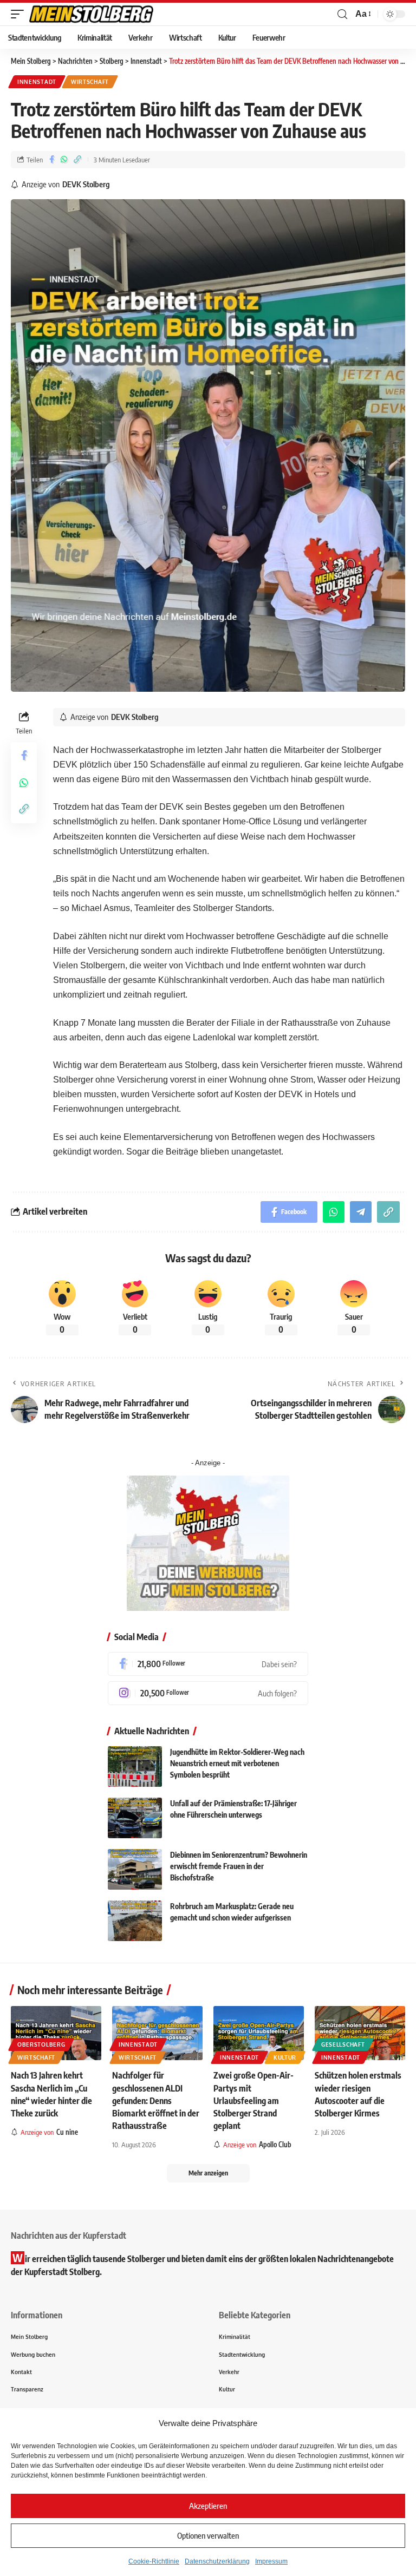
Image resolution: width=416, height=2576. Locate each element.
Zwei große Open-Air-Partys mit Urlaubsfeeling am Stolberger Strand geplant (253, 2100)
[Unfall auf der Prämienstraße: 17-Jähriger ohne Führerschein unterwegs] (135, 1818)
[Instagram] (208, 1693)
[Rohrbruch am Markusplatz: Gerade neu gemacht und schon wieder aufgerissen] (135, 1921)
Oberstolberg (41, 2044)
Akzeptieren (208, 2506)
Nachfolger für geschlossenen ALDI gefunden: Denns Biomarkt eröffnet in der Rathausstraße (156, 2100)
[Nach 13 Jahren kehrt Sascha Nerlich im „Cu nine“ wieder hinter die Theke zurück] (56, 2033)
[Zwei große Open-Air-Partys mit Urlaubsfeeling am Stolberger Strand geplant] (259, 2033)
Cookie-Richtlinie (154, 2561)
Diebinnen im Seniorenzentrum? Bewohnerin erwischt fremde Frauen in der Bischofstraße (239, 1866)
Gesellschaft (343, 2044)
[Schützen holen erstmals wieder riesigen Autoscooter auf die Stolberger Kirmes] (360, 2033)
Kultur (285, 2057)
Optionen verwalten (208, 2535)
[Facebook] (208, 1664)
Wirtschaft (90, 82)
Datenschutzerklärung (217, 2561)
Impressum (271, 2561)
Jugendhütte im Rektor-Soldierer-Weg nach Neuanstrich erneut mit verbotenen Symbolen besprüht (237, 1763)
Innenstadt (37, 82)
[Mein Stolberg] (91, 14)
